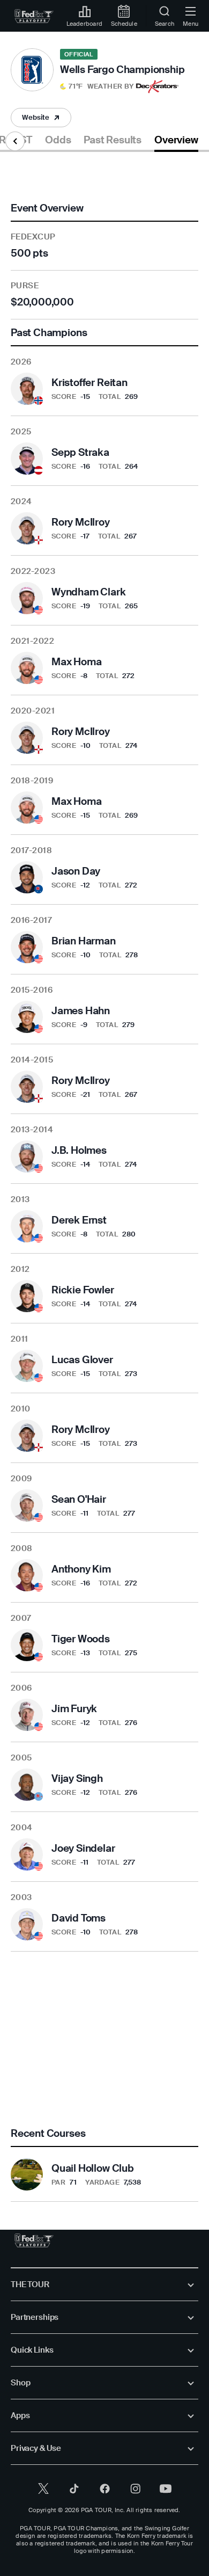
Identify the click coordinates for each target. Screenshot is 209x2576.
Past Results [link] (113, 140)
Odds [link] (58, 140)
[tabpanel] (104, 1177)
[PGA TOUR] (34, 2240)
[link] (34, 16)
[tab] (58, 142)
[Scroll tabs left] (15, 141)
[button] (97, 86)
